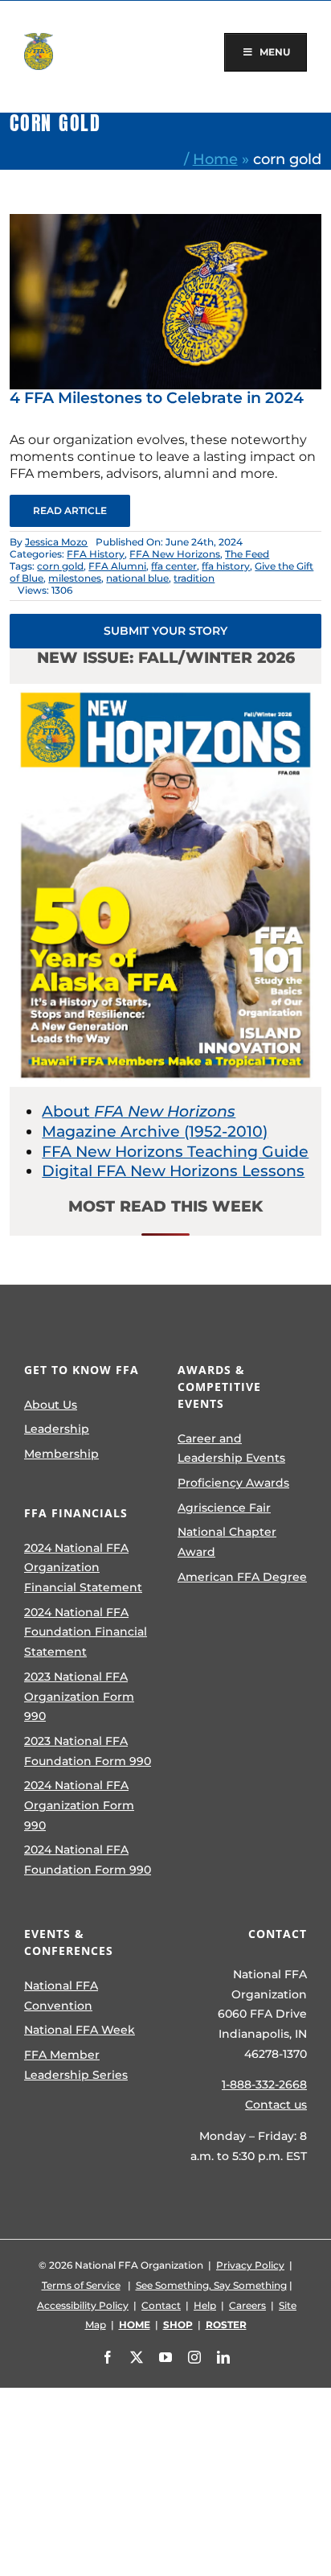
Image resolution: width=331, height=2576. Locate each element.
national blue (137, 578)
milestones (75, 578)
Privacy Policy (250, 2265)
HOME (135, 2325)
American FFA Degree (242, 1577)
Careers (247, 2305)
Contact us (276, 2105)
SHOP (178, 2325)
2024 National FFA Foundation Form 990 (88, 1860)
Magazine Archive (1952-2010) (155, 1132)
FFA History (96, 554)
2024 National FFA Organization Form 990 (79, 1805)
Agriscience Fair (224, 1508)
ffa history (226, 566)
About (139, 1111)
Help (205, 2305)
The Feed (247, 554)
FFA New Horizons (175, 554)
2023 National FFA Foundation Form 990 (88, 1751)
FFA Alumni (117, 566)
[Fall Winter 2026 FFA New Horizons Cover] (165, 691)
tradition (194, 578)
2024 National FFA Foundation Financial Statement (86, 1632)
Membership (61, 1454)
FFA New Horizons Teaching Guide (175, 1152)
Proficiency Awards (233, 1483)
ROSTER (226, 2325)
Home (215, 159)
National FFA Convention (61, 1996)
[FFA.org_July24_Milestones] (165, 222)
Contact (161, 2305)
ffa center (174, 566)
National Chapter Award (227, 1542)
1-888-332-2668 (264, 2084)
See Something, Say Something (211, 2285)
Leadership (57, 1429)
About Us (51, 1405)
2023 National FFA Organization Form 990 (79, 1696)
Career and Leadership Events (231, 1448)
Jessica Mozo (56, 542)
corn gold (60, 566)
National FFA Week (80, 2030)
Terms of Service (81, 2285)
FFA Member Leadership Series (76, 2065)
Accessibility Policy (83, 2305)
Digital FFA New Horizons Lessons (173, 1171)
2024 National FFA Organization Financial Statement (83, 1568)
